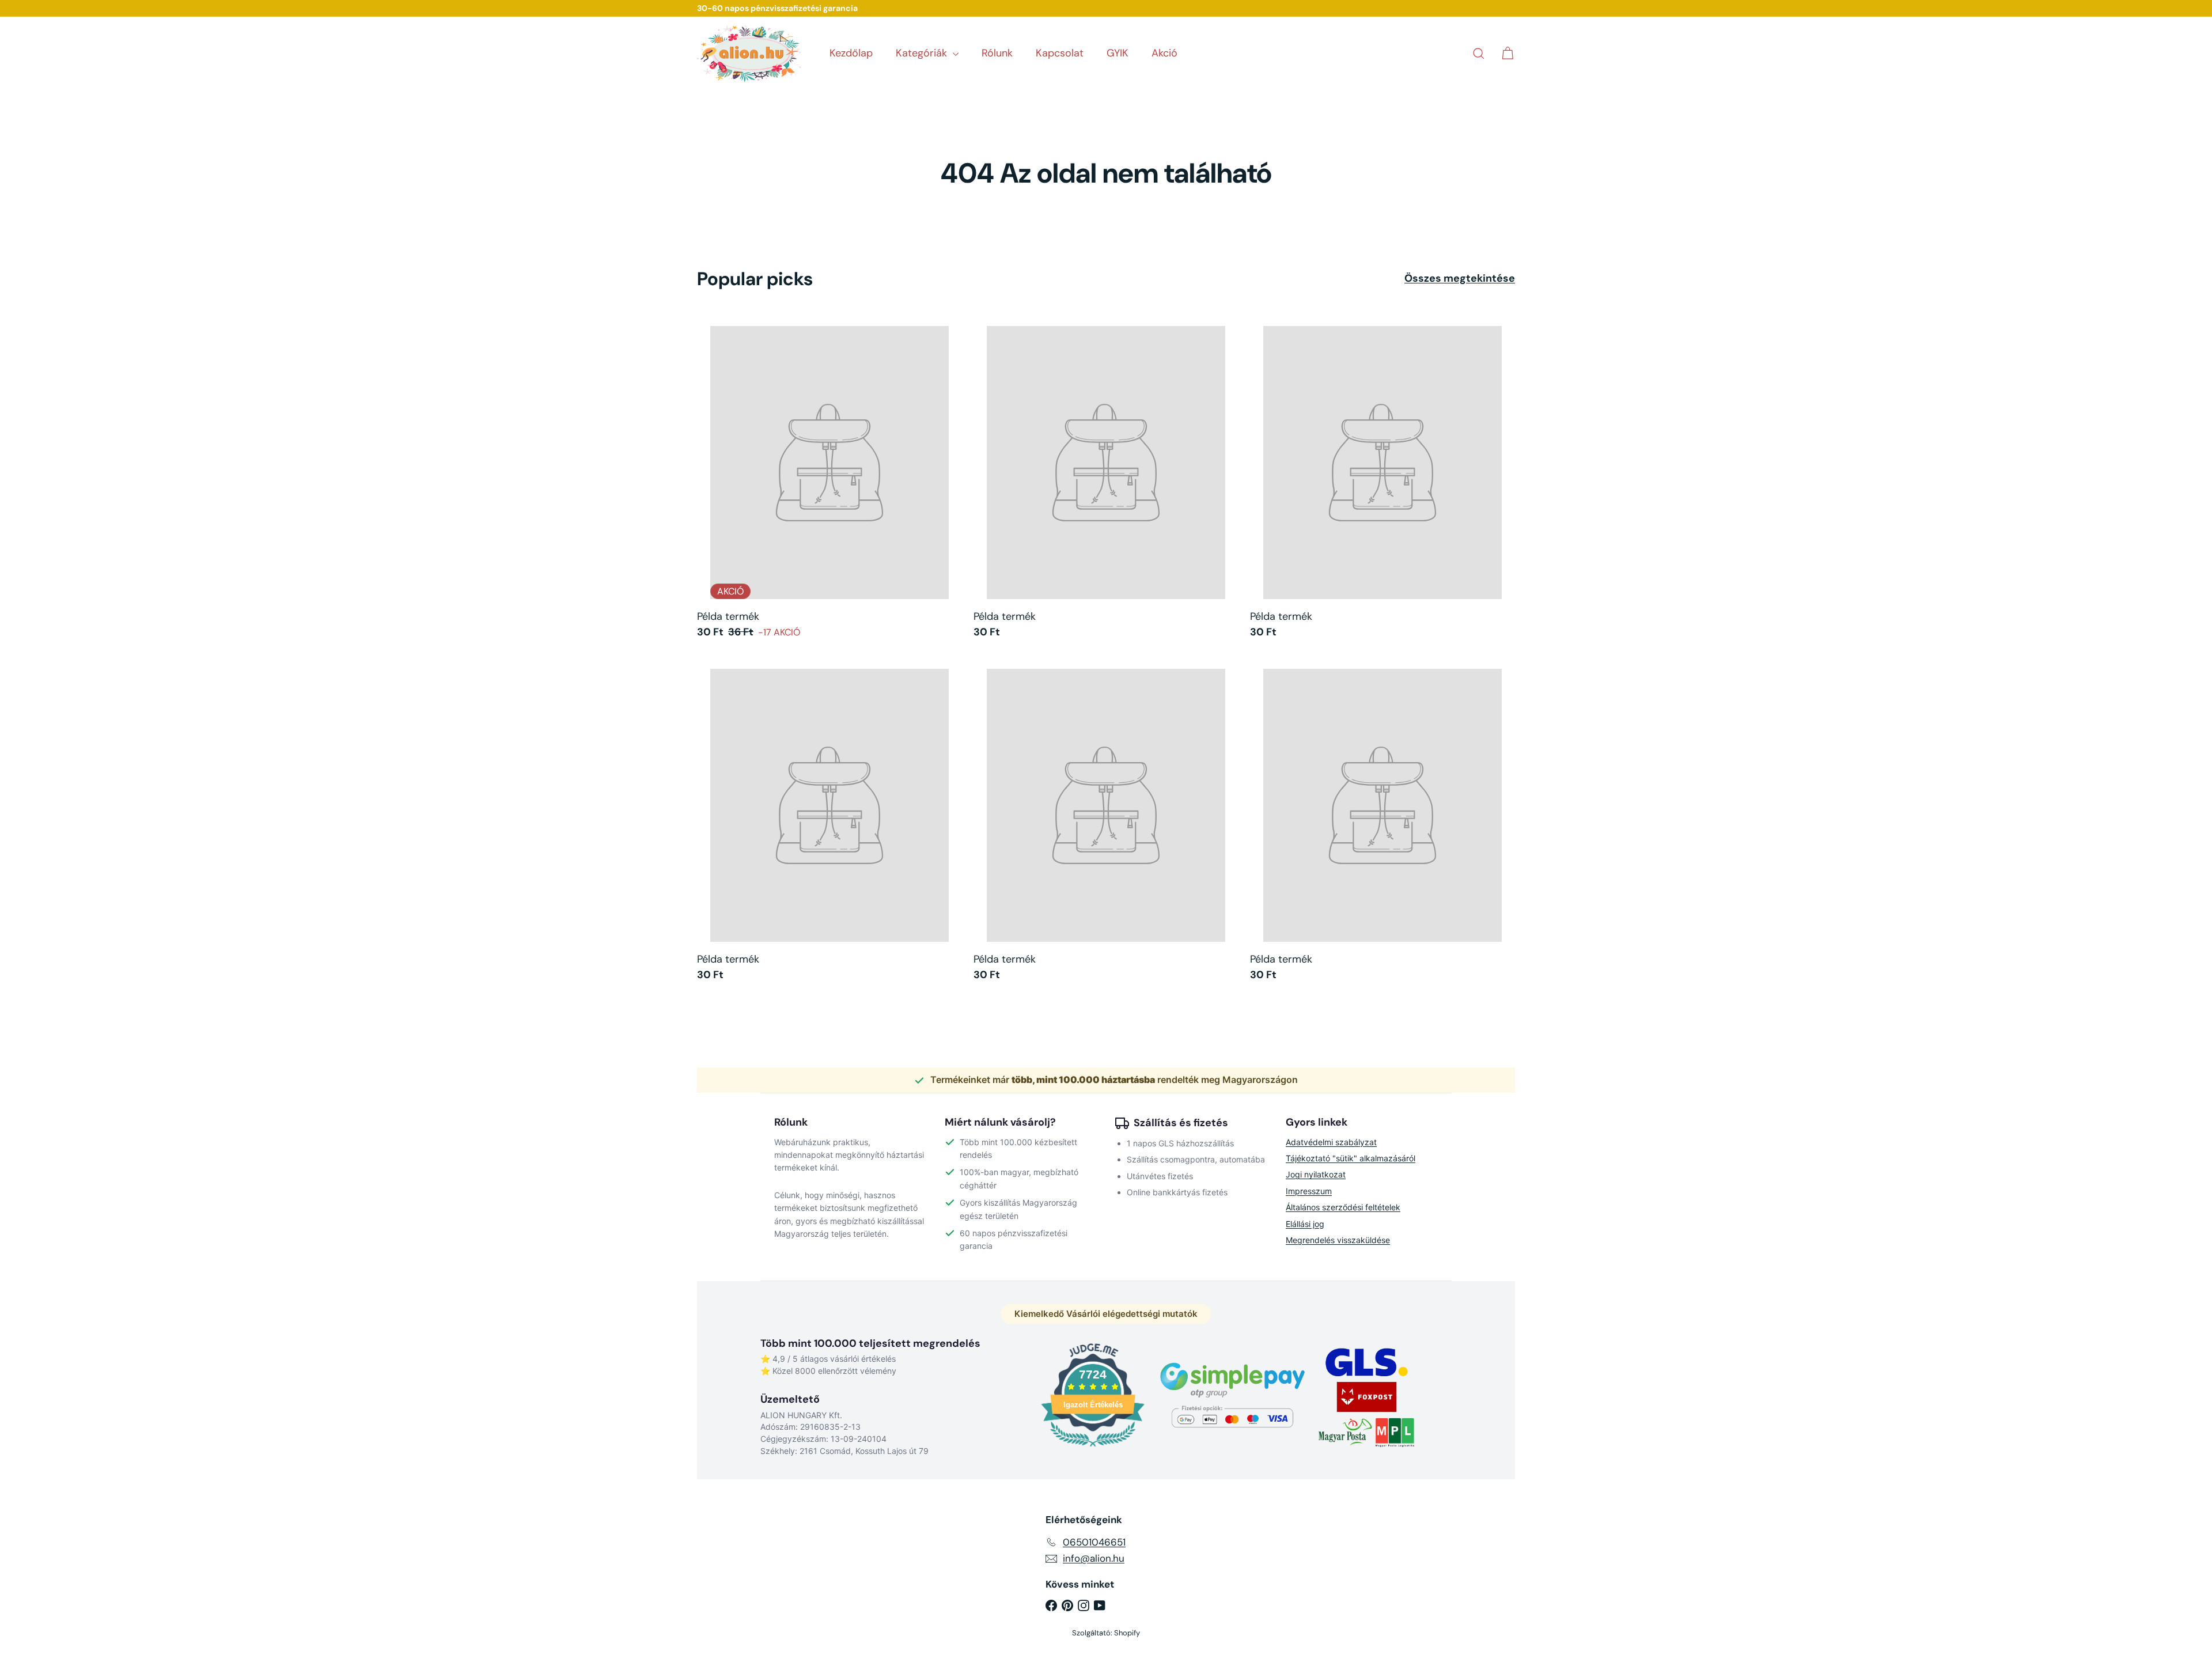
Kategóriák (923, 53)
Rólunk (997, 53)
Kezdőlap (851, 53)
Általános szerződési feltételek (1343, 1207)
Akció (1164, 53)
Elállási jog (1305, 1224)
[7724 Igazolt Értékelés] (1093, 1448)
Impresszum (1309, 1191)
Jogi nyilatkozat (1316, 1174)
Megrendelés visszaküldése (1338, 1240)
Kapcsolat (1060, 53)
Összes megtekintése (1460, 279)
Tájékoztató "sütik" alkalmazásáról (1351, 1158)
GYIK (1118, 53)
